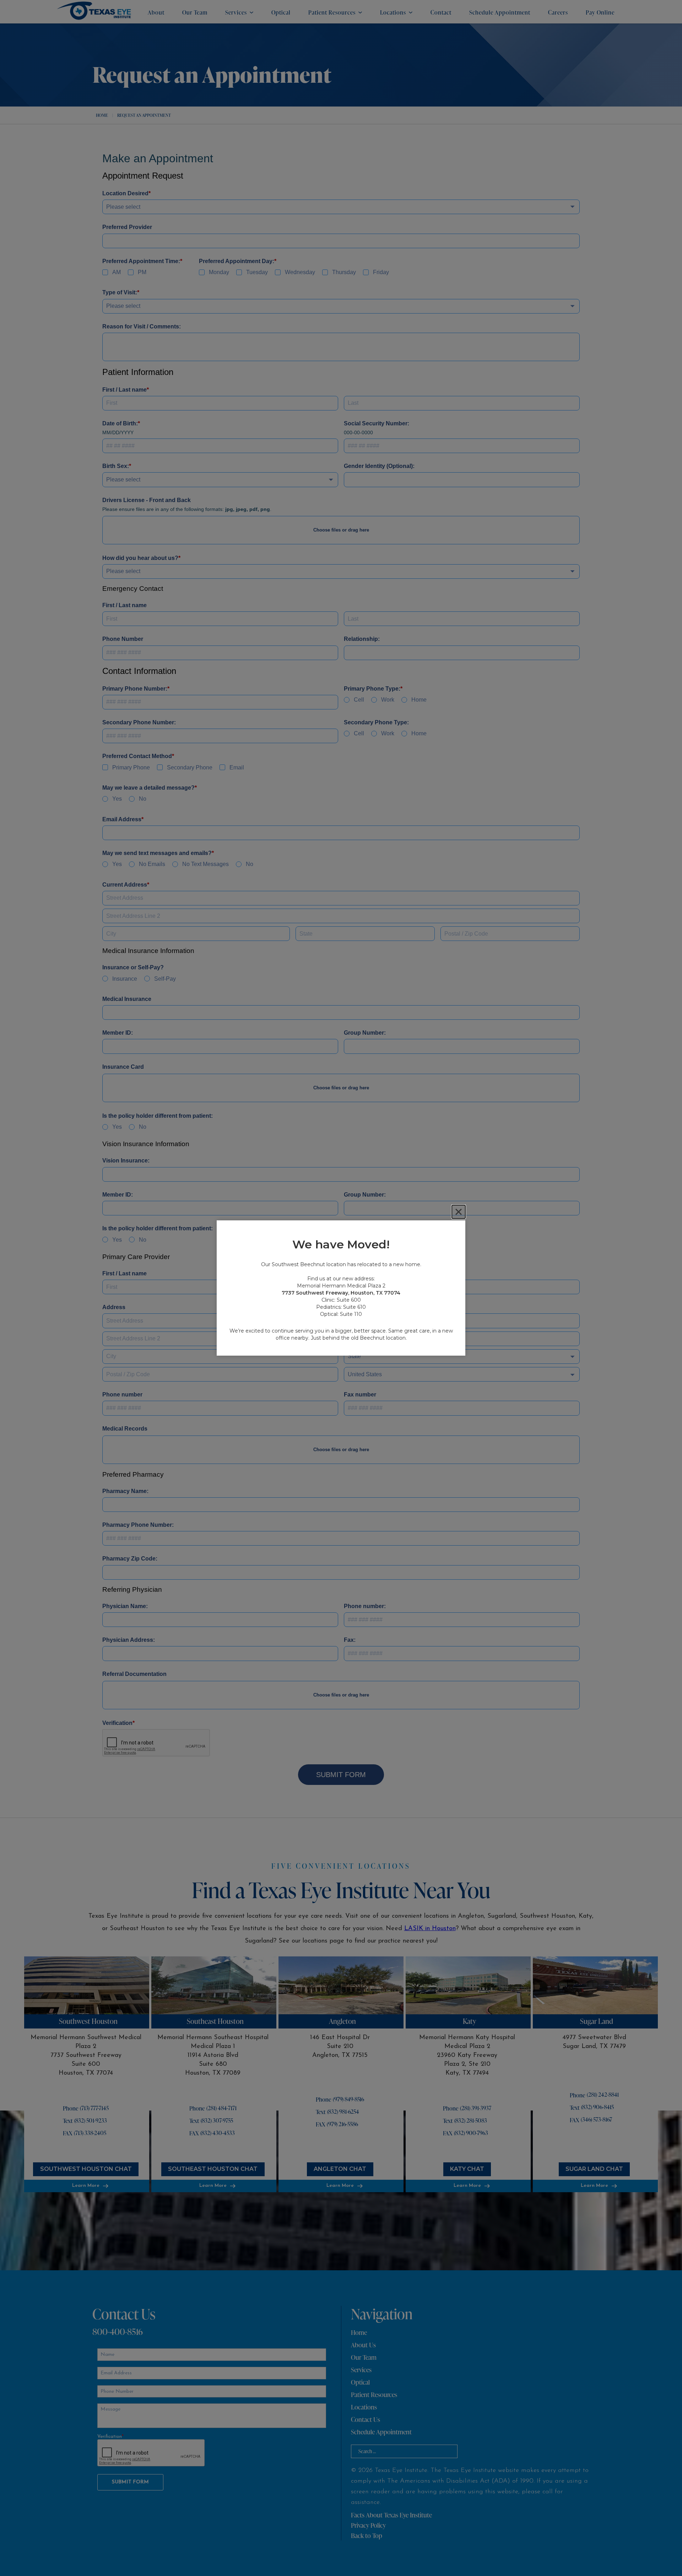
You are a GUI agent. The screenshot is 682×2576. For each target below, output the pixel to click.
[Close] (459, 1212)
